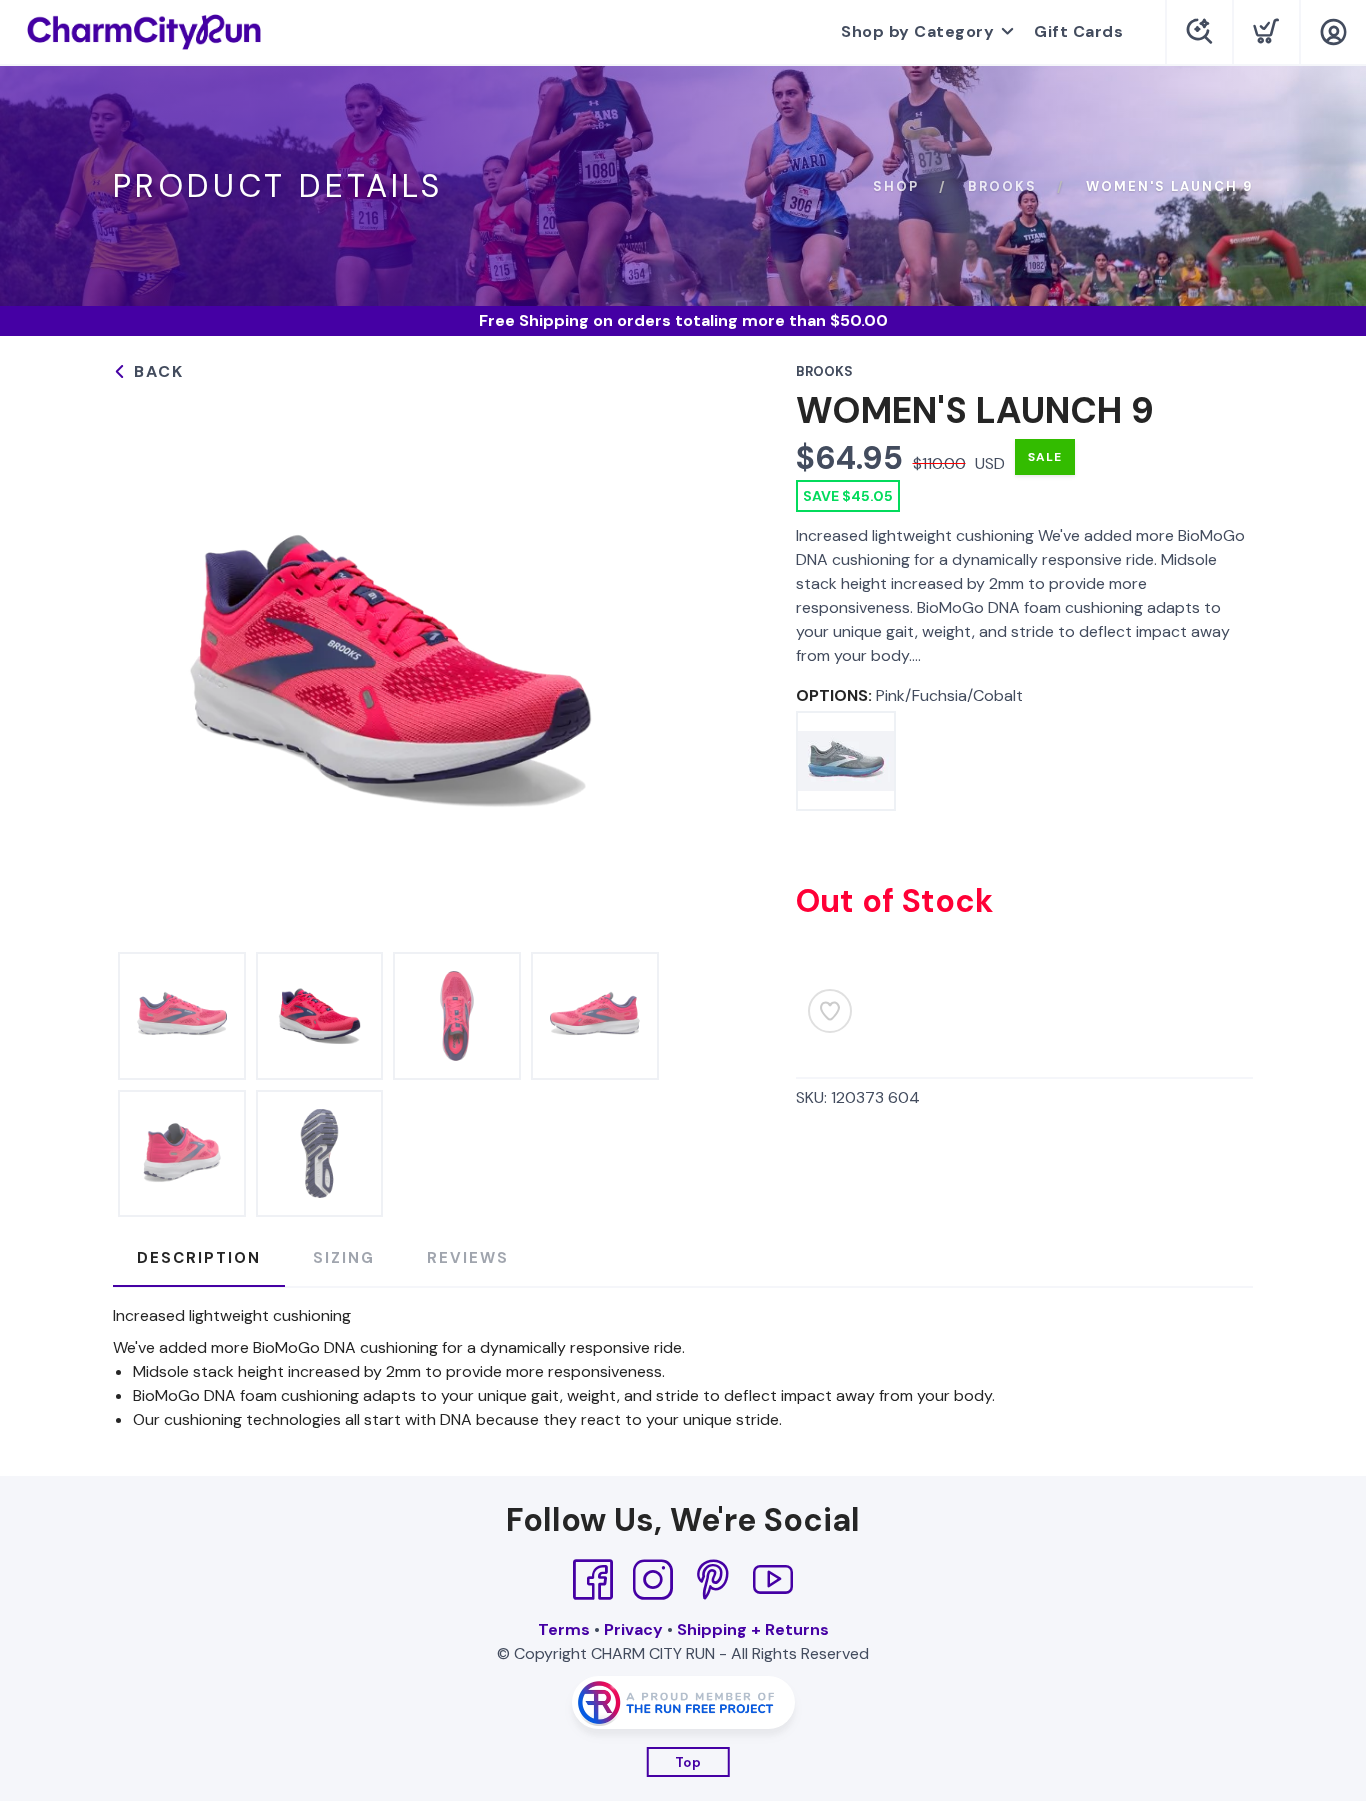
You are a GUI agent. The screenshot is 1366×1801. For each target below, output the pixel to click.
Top (688, 1762)
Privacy (633, 1629)
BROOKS (1002, 186)
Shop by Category (917, 31)
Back (156, 371)
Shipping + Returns (753, 1629)
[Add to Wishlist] (830, 1011)
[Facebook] (593, 1580)
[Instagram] (653, 1580)
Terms (564, 1629)
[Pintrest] (713, 1580)
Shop (896, 186)
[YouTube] (773, 1580)
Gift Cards (1078, 31)
